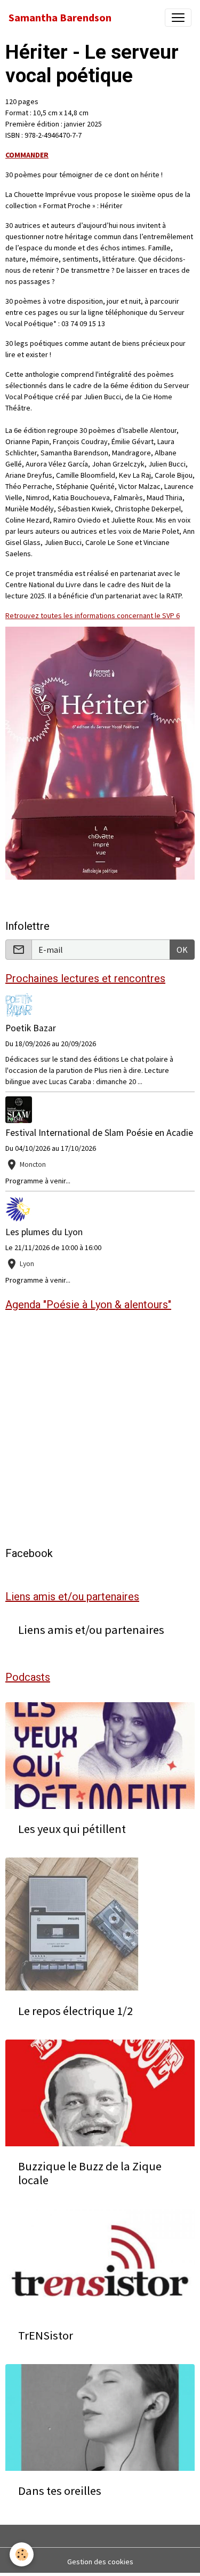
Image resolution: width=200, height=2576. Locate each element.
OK (182, 950)
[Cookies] (22, 2554)
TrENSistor (46, 2336)
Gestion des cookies (100, 2562)
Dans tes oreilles (60, 2491)
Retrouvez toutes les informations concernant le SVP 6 (93, 615)
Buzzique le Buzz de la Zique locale (90, 2174)
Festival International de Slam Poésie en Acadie (99, 1133)
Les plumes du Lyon (44, 1232)
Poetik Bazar (31, 1028)
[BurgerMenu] (178, 18)
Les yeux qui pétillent (72, 1829)
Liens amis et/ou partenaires (91, 1630)
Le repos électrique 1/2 (75, 2011)
